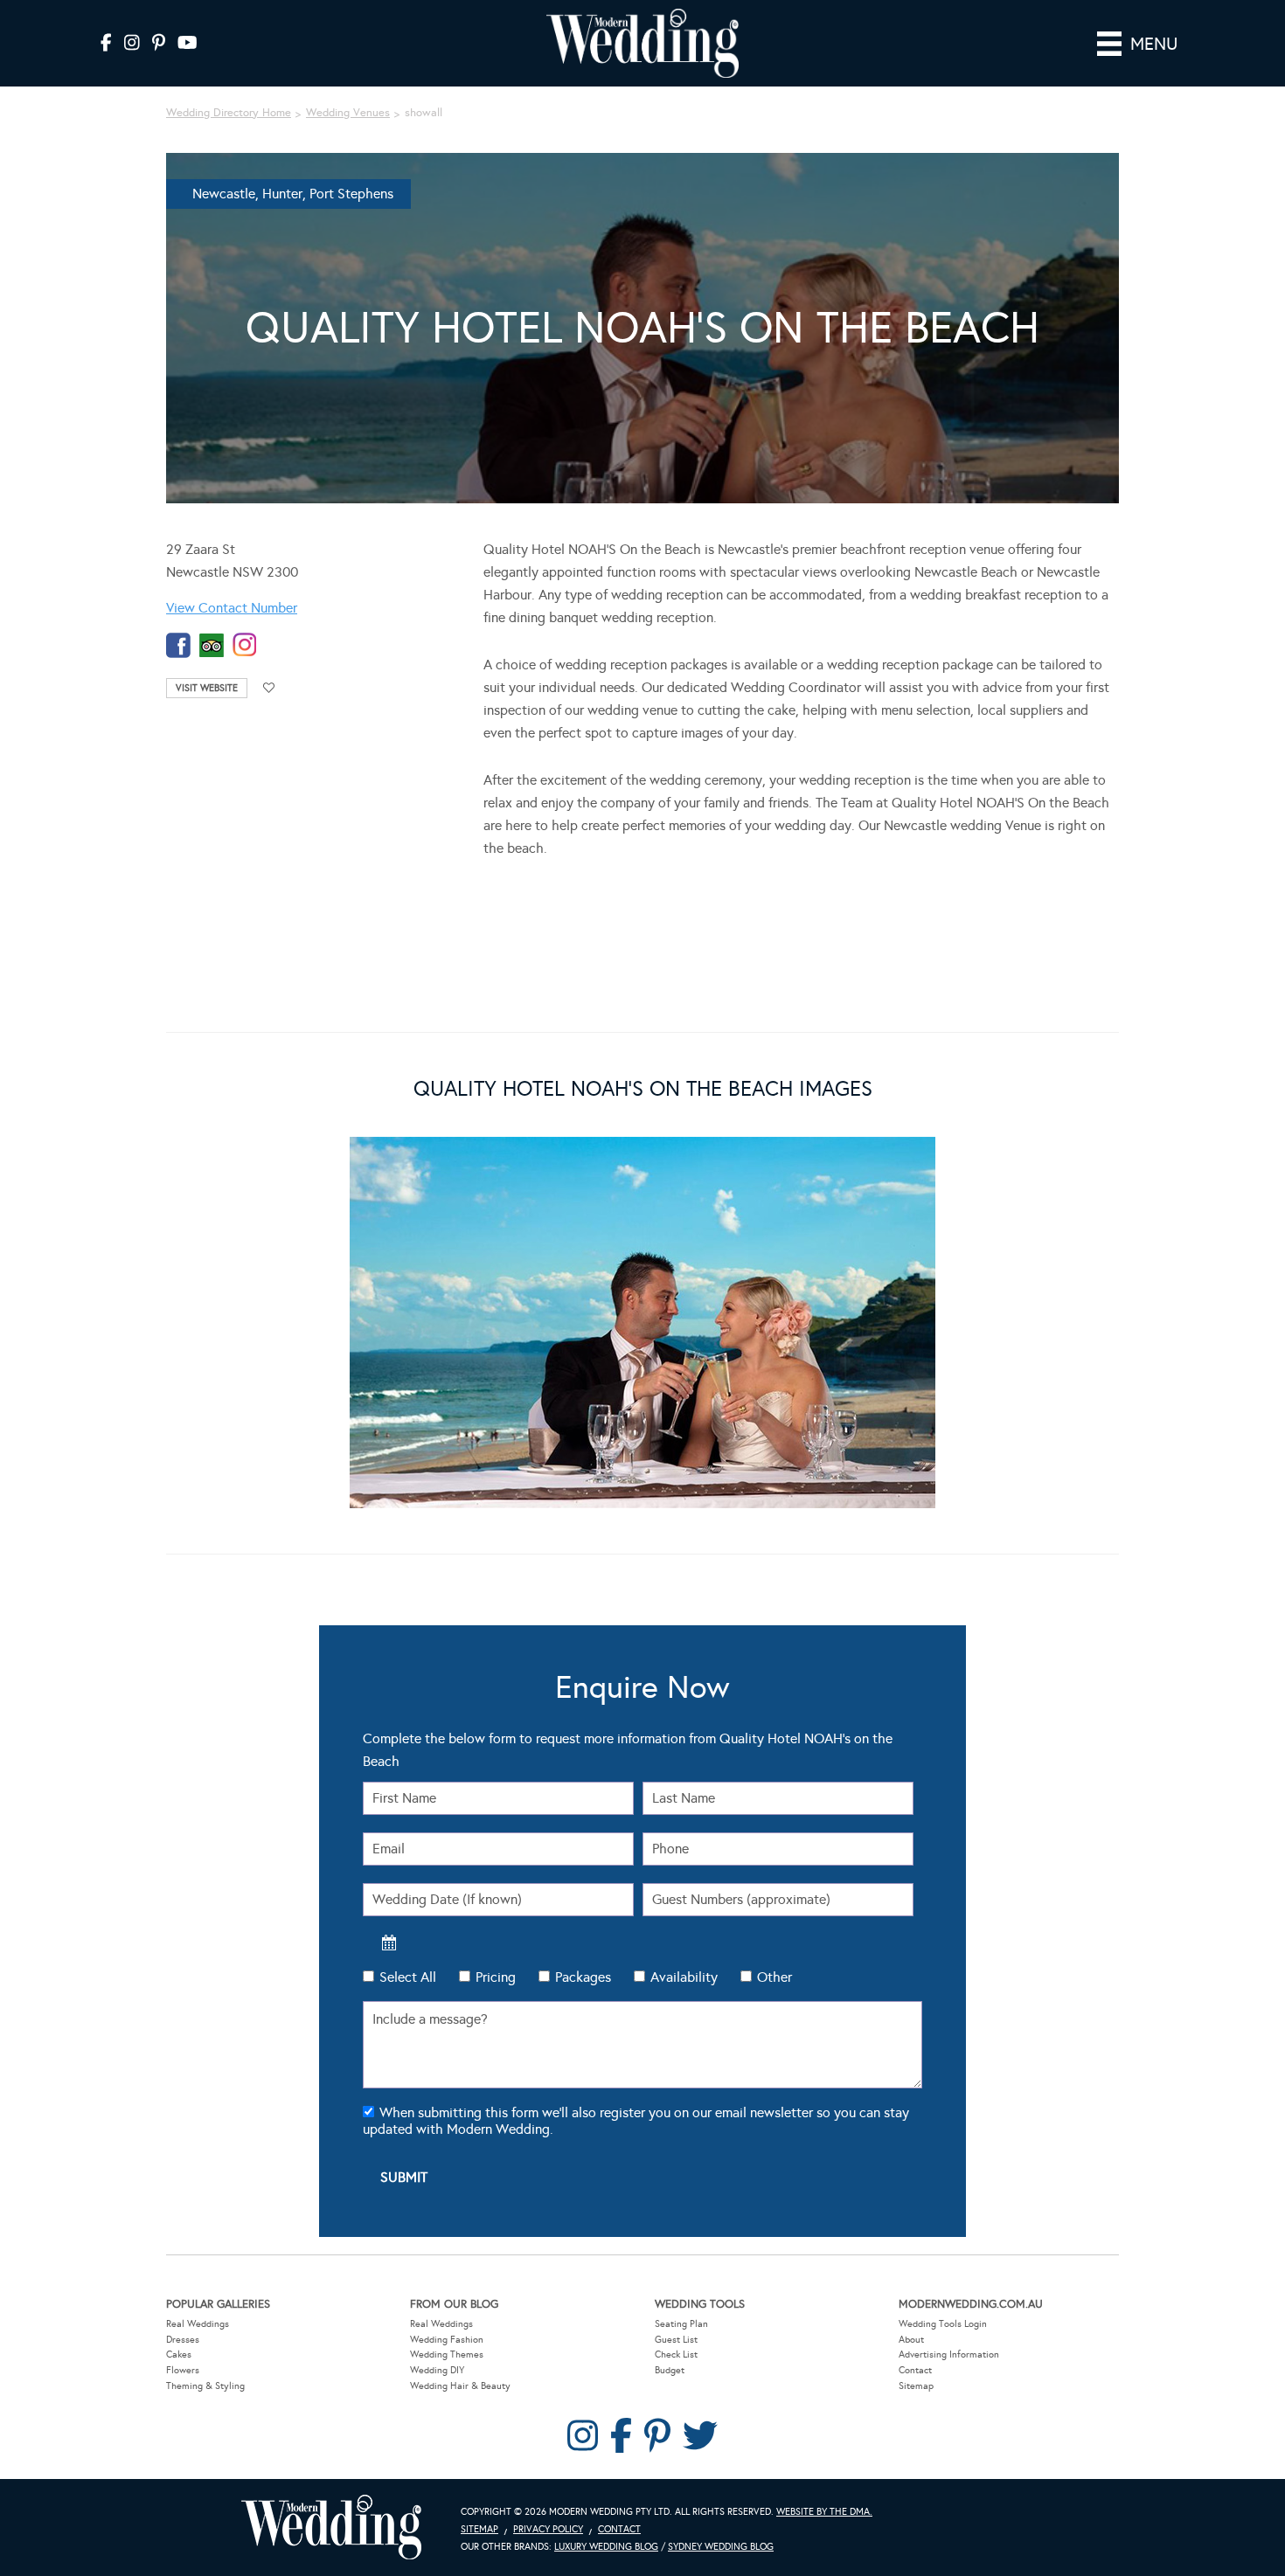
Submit (404, 2177)
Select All (408, 1977)
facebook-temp (178, 645)
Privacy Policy (548, 2529)
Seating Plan (681, 2324)
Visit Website (207, 688)
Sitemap (916, 2386)
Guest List (676, 2340)
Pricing (496, 1977)
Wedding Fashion (447, 2340)
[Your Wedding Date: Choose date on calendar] (389, 1942)
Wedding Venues (348, 113)
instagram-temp (245, 645)
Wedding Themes (447, 2354)
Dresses (183, 2340)
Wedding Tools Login (943, 2324)
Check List (676, 2354)
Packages (583, 1977)
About (911, 2340)
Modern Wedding (331, 2528)
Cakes (179, 2354)
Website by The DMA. (824, 2512)
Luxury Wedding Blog (606, 2547)
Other (774, 1977)
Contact (915, 2370)
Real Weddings (198, 2324)
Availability (684, 1977)
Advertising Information (949, 2354)
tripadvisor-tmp (212, 645)
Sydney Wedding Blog (721, 2547)
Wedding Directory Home (229, 113)
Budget (670, 2370)
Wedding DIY (437, 2370)
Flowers (183, 2370)
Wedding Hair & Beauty (460, 2386)
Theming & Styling (205, 2386)
